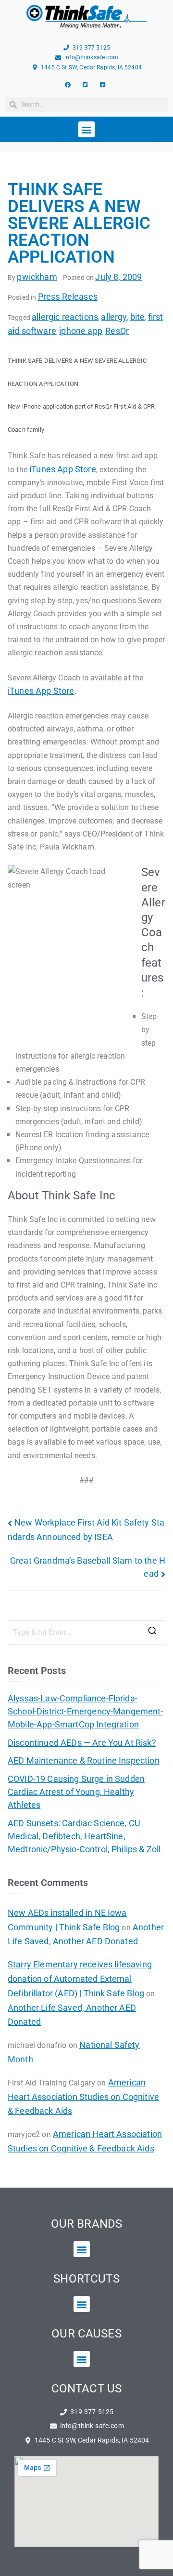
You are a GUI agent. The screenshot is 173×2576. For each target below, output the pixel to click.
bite (138, 317)
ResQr (117, 331)
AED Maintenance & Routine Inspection (84, 1760)
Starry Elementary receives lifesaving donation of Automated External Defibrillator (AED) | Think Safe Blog (80, 1979)
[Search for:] (86, 1633)
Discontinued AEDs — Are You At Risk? (82, 1743)
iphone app (81, 331)
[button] (86, 129)
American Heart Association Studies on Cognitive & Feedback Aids (83, 2097)
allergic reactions (65, 317)
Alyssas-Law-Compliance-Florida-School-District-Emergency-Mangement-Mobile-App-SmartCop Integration (86, 1711)
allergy (114, 317)
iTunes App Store (63, 469)
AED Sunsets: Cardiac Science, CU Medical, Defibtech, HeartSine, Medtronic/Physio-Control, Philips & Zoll (84, 1836)
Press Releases (68, 297)
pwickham (37, 277)
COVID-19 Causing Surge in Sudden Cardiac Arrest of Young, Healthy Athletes (76, 1792)
